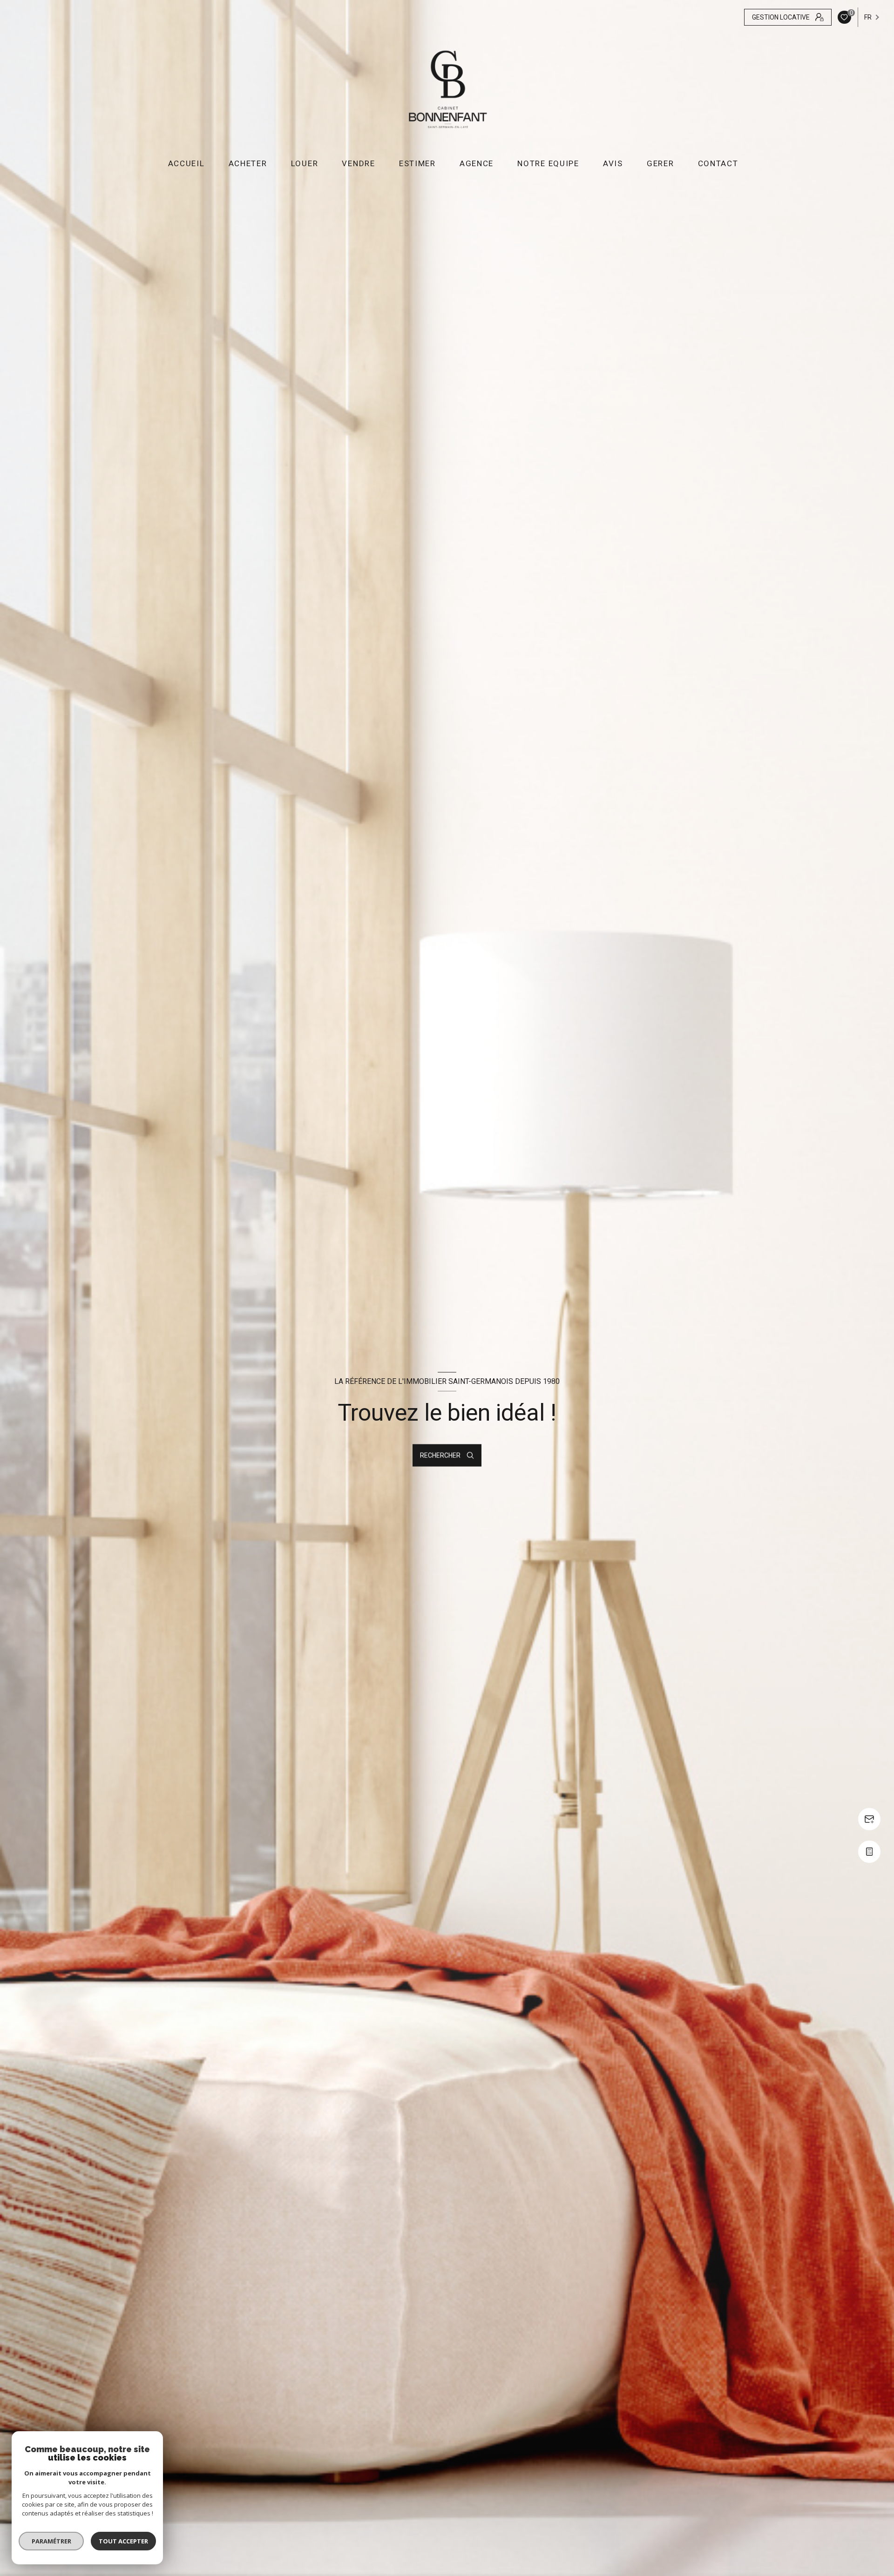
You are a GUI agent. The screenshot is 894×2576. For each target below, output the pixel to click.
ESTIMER (417, 164)
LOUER (305, 164)
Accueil (186, 164)
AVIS (613, 164)
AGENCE (477, 164)
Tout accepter (123, 2541)
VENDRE (358, 164)
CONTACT (718, 164)
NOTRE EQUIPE (548, 164)
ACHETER (247, 164)
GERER (660, 164)
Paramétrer (51, 2541)
